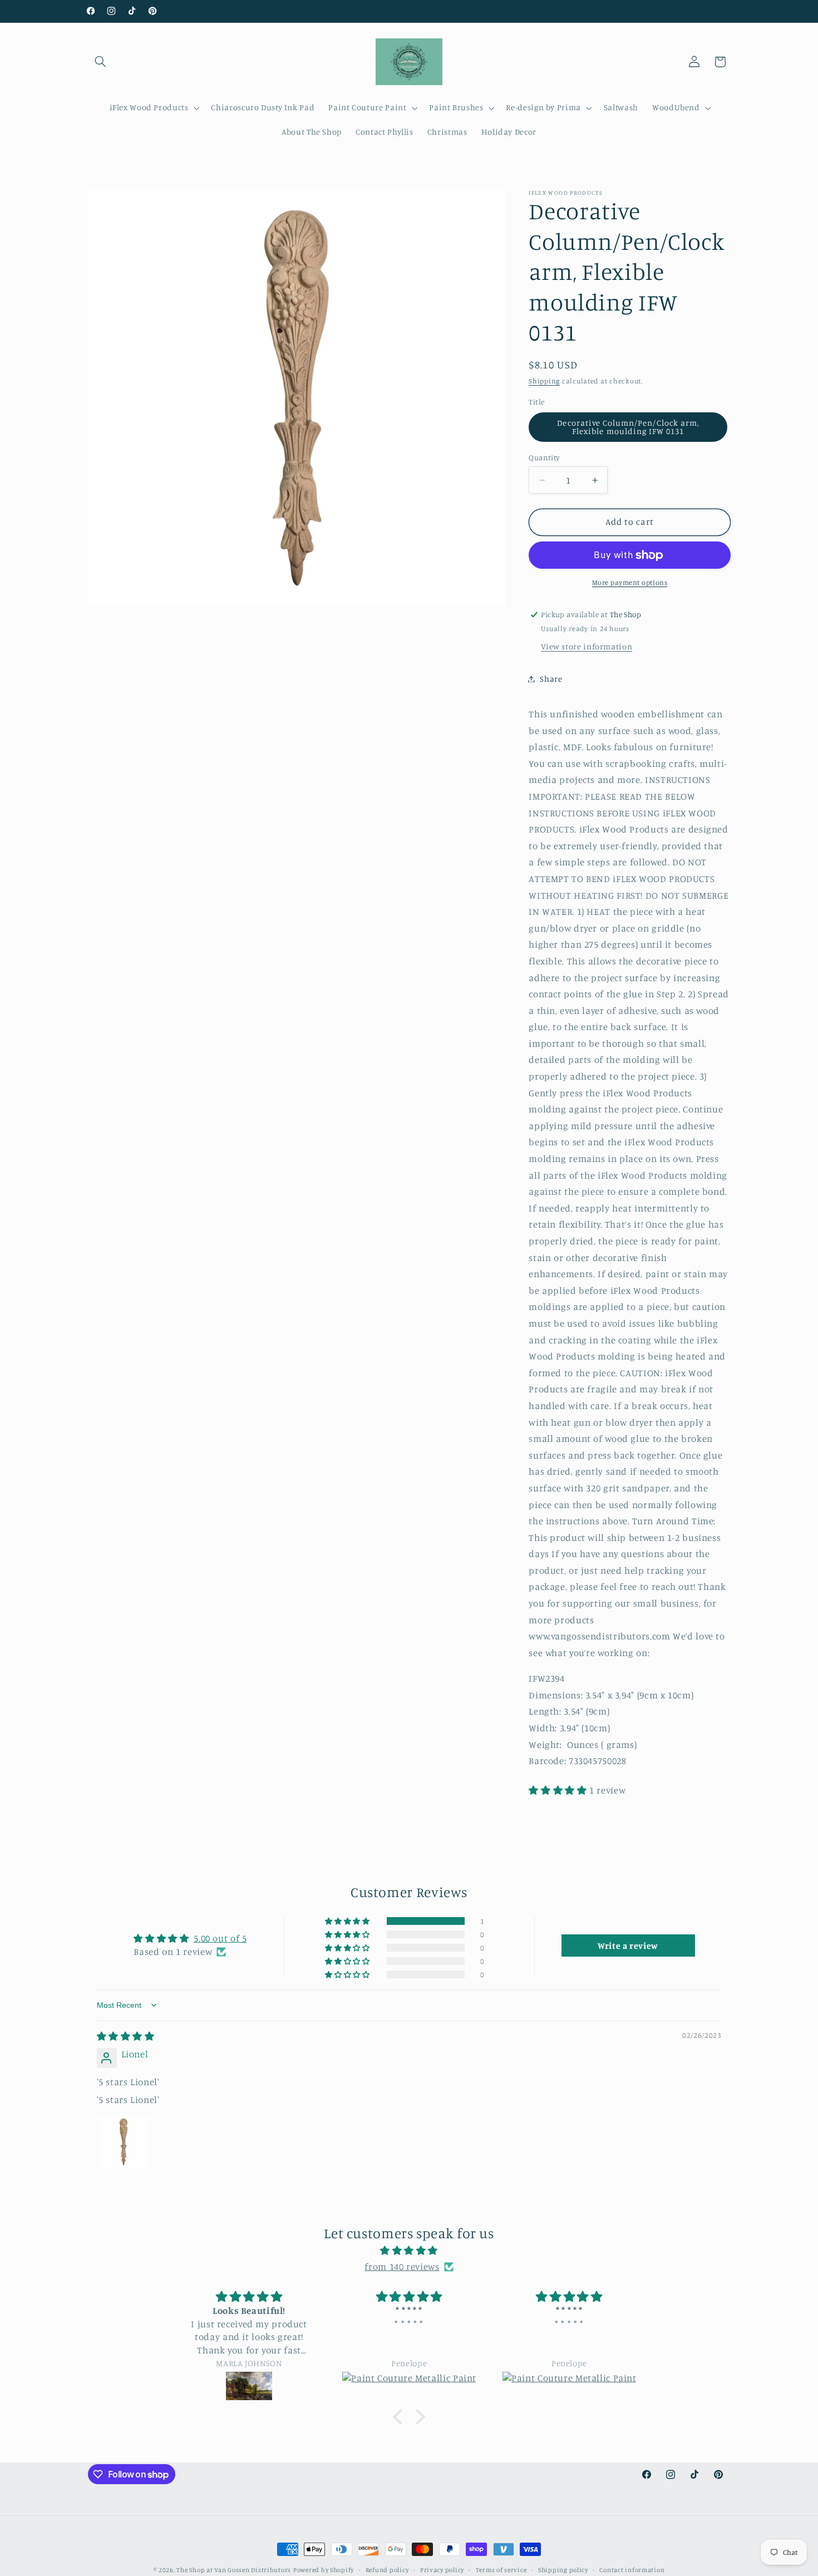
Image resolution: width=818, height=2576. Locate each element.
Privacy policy (442, 2570)
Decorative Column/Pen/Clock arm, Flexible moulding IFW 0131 (628, 427)
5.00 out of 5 (220, 1938)
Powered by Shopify (324, 2570)
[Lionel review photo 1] (124, 2142)
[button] (101, 62)
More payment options (630, 583)
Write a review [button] (628, 1945)
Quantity (544, 457)
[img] (126, 2036)
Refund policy (387, 2570)
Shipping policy (563, 2570)
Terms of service (501, 2570)
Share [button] (551, 679)
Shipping (544, 381)
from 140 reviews (402, 2267)
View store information (587, 647)
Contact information (632, 2570)
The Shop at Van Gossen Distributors (234, 2570)
